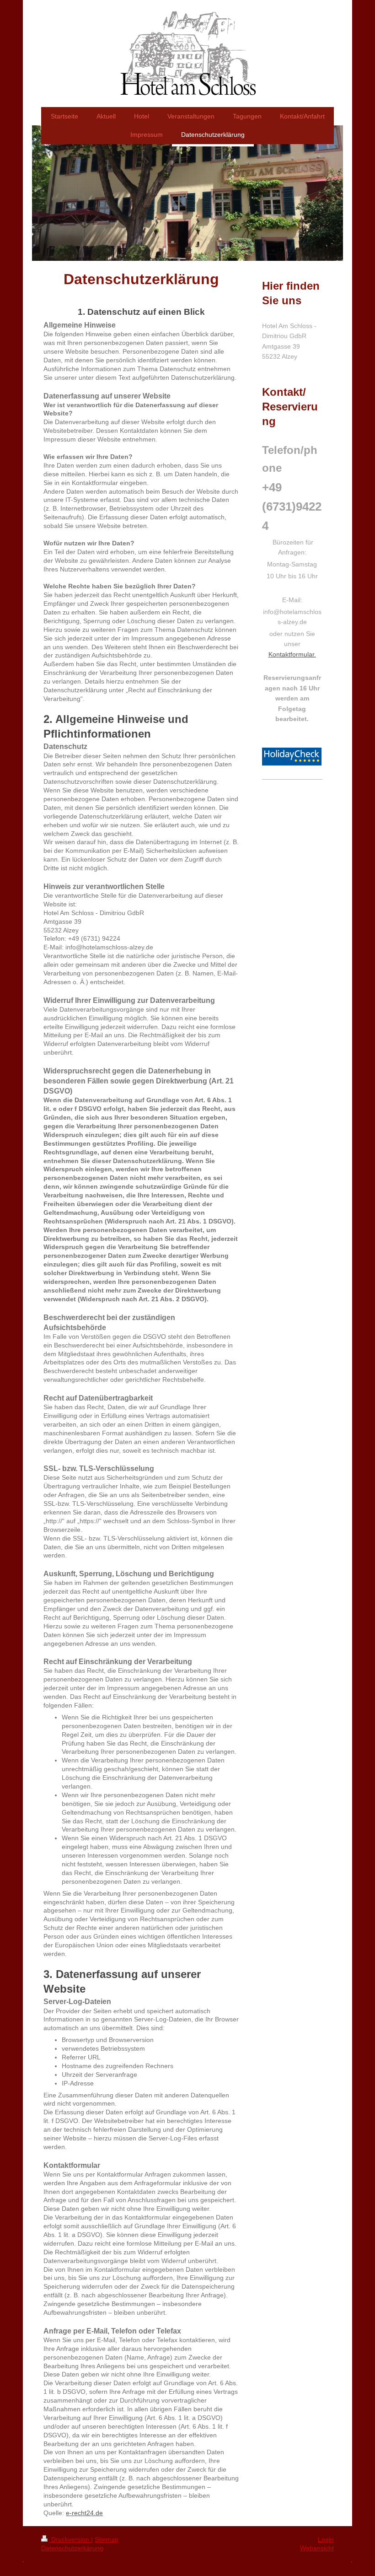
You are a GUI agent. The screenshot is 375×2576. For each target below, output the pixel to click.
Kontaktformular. (292, 654)
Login (326, 2539)
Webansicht (317, 2548)
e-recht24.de (84, 2513)
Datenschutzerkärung (72, 2548)
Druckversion (70, 2539)
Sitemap (107, 2539)
